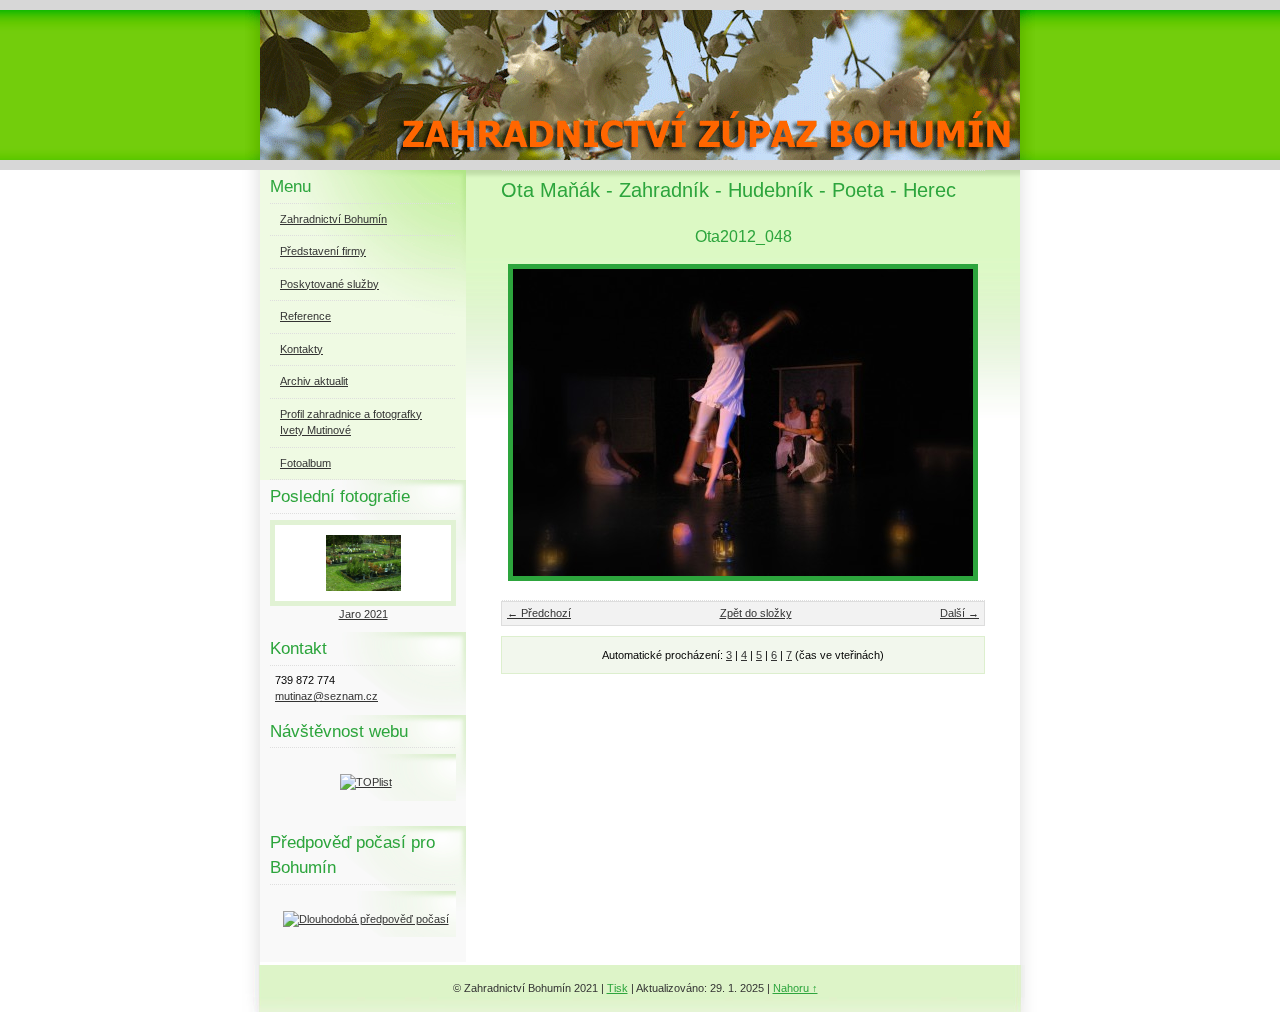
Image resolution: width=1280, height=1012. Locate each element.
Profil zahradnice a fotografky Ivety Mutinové (351, 422)
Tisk (617, 988)
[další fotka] (952, 422)
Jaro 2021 (363, 614)
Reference (305, 316)
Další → (959, 613)
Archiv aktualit (314, 381)
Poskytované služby (329, 284)
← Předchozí (539, 613)
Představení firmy (323, 251)
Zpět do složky (756, 613)
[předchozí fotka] (533, 422)
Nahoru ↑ (795, 988)
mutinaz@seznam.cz (326, 696)
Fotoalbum (305, 463)
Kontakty (301, 349)
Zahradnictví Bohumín (333, 219)
